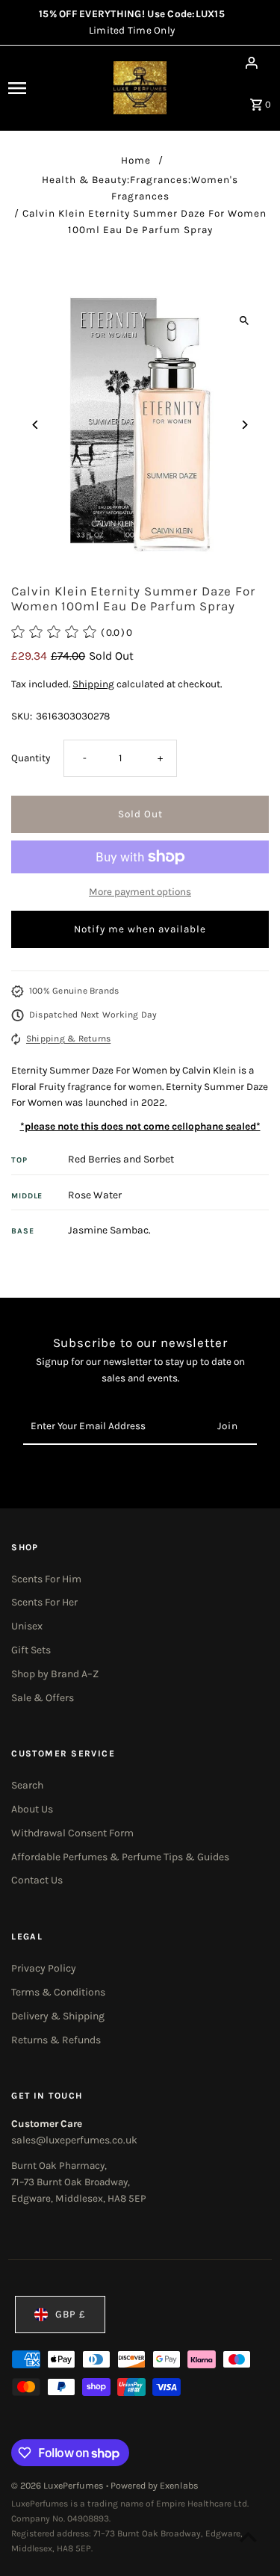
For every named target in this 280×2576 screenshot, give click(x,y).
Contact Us (37, 1880)
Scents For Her (44, 1602)
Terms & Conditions (58, 1992)
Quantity (31, 758)
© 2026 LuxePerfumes (59, 2486)
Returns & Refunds (56, 2040)
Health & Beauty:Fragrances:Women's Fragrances (140, 188)
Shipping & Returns (68, 1038)
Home (136, 160)
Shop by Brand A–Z (55, 1674)
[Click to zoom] (245, 320)
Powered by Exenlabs (155, 2486)
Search (27, 1785)
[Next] (245, 425)
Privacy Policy (44, 1968)
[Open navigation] (32, 88)
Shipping (93, 684)
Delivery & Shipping (58, 2016)
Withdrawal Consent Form (72, 1833)
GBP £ (71, 2314)
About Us (32, 1809)
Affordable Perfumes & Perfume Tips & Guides (120, 1857)
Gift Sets (31, 1650)
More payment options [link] (140, 892)
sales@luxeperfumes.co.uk (74, 2140)
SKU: (22, 716)
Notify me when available (140, 929)
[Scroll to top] (248, 2537)
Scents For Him (46, 1579)
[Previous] (35, 425)
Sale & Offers (43, 1698)
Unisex (27, 1626)
